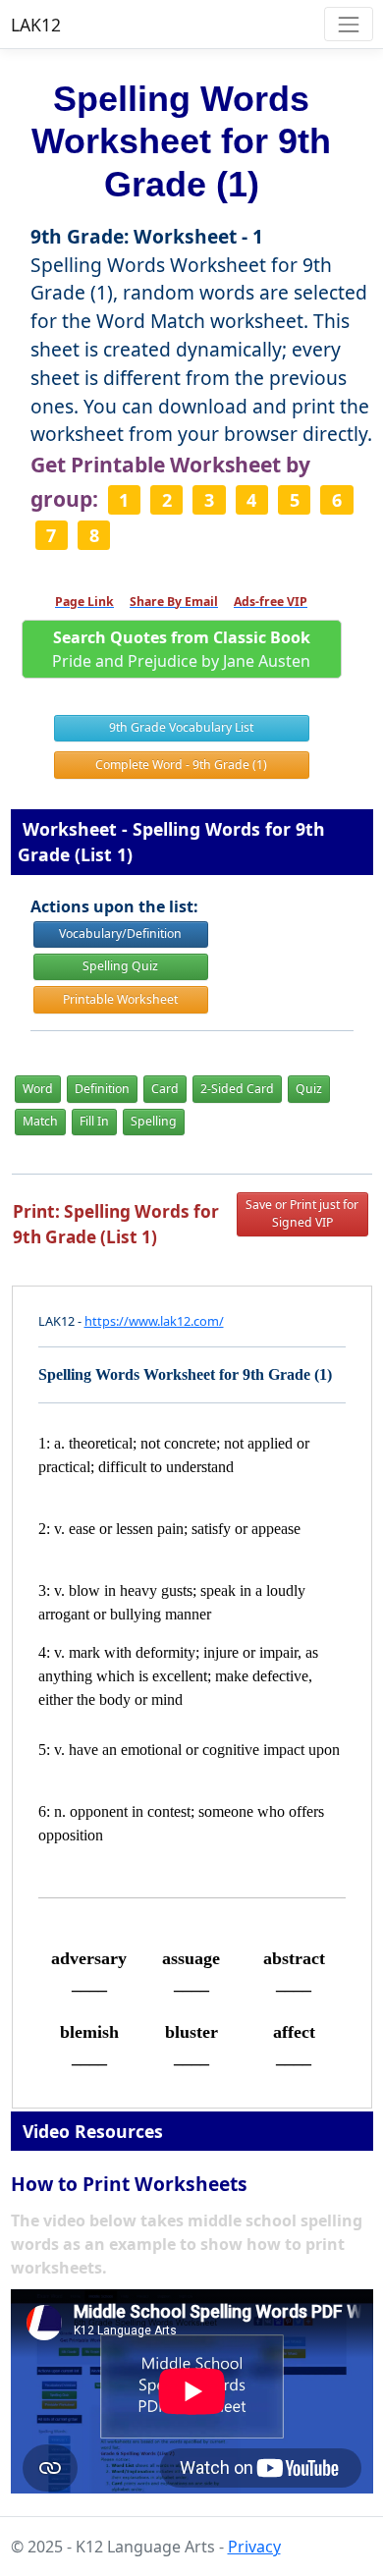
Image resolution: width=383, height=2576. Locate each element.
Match (40, 1121)
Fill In (94, 1121)
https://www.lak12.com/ (154, 1321)
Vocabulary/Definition (120, 933)
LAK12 (36, 25)
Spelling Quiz (120, 966)
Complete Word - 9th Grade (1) (181, 765)
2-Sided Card (237, 1089)
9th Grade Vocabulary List (181, 727)
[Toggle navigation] (348, 24)
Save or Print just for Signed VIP (302, 1213)
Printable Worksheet (120, 999)
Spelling (154, 1121)
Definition (102, 1089)
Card (165, 1089)
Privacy (254, 2547)
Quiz (309, 1089)
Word (38, 1089)
